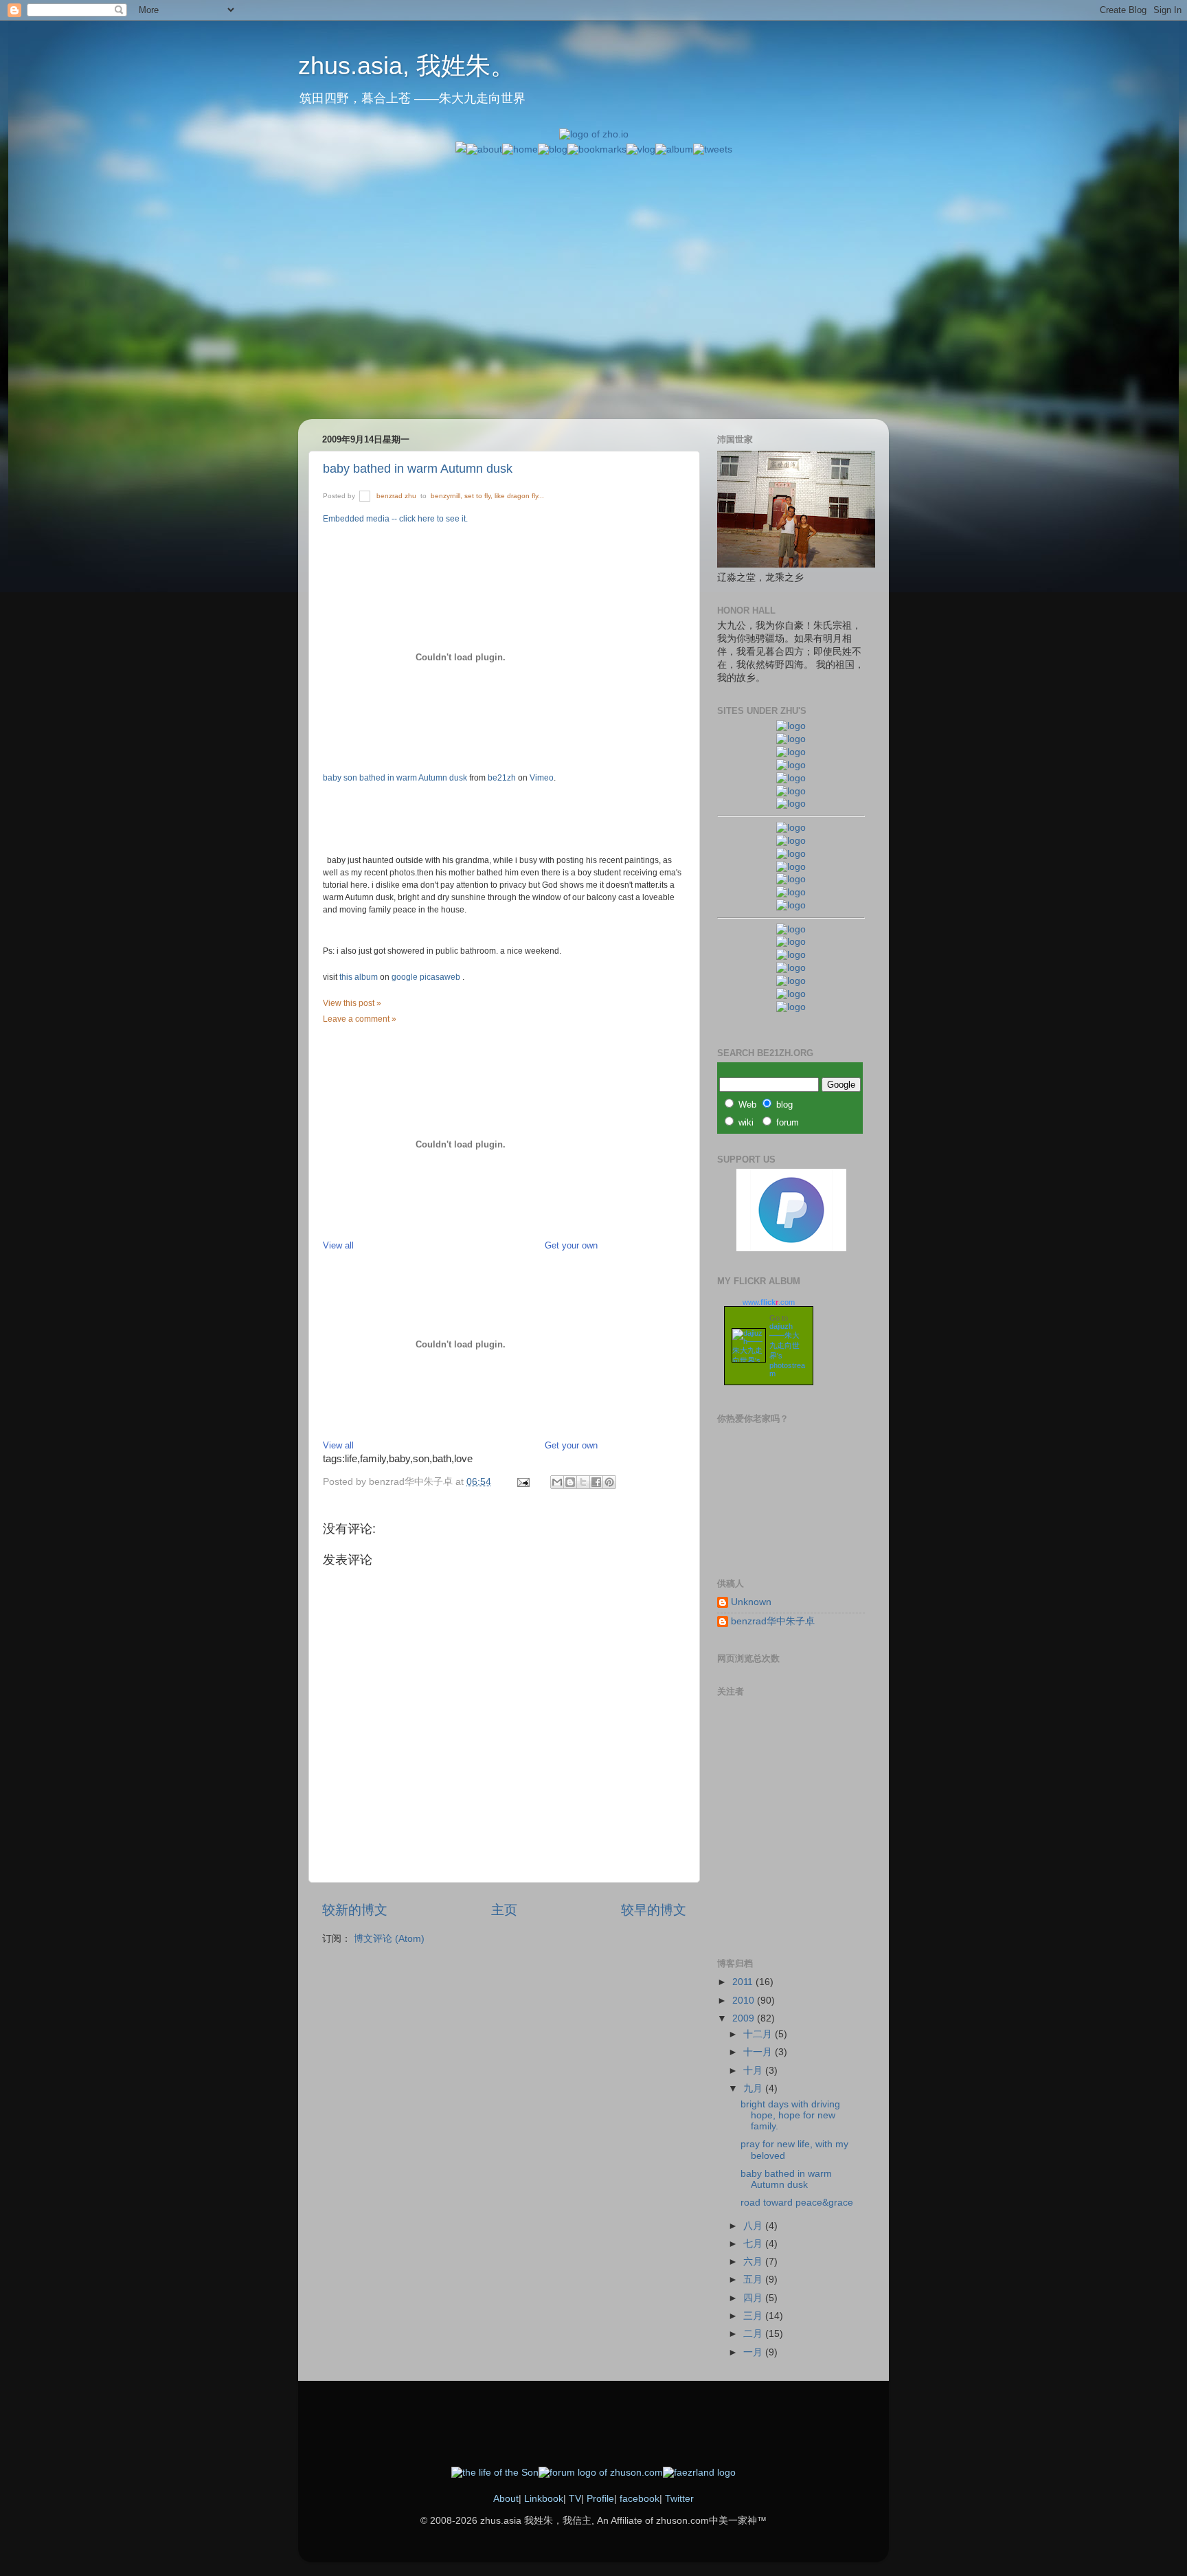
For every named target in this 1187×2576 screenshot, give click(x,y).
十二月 (759, 2034)
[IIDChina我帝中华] (791, 867)
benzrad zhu (397, 496)
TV (575, 2499)
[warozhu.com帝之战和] (791, 994)
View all (338, 1245)
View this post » (352, 1003)
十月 (754, 2071)
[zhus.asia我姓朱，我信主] (791, 778)
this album (360, 977)
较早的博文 (654, 1910)
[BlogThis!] (570, 1482)
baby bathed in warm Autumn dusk (418, 469)
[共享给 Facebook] (596, 1482)
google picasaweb (427, 977)
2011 (744, 1982)
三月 (754, 2316)
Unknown (751, 1602)
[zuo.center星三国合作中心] (791, 981)
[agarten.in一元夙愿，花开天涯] (791, 791)
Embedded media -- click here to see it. (395, 519)
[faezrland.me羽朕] (791, 765)
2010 (745, 2001)
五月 (754, 2280)
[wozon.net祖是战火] (791, 929)
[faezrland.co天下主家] (791, 942)
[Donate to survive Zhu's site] (791, 1248)
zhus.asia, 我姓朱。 (407, 66)
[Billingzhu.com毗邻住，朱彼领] (791, 841)
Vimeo (542, 778)
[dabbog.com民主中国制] (791, 955)
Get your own (571, 1245)
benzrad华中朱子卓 (773, 1621)
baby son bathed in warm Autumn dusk (395, 778)
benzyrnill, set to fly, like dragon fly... (487, 496)
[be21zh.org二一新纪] (791, 726)
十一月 (759, 2052)
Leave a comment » (360, 1019)
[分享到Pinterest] (609, 1482)
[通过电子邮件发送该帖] (522, 1482)
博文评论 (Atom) (389, 1939)
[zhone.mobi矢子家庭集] (791, 879)
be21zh (502, 778)
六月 (754, 2262)
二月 (754, 2334)
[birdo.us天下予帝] (791, 892)
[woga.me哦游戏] (791, 968)
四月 (754, 2298)
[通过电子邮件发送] (557, 1482)
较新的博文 (355, 1910)
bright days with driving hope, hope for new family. (790, 2115)
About (506, 2499)
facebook (640, 2499)
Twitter (679, 2499)
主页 (504, 1910)
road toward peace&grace (797, 2203)
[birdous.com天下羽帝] (791, 905)
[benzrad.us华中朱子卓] (791, 739)
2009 (745, 2018)
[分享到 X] (583, 1482)
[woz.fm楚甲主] (791, 1007)
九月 (754, 2088)
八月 (754, 2226)
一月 (754, 2352)
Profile (600, 2499)
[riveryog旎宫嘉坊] (791, 804)
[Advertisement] (593, 253)
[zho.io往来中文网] (791, 752)
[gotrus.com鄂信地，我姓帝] (791, 828)
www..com (769, 1302)
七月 (754, 2244)
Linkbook (544, 2499)
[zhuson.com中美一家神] (791, 854)
